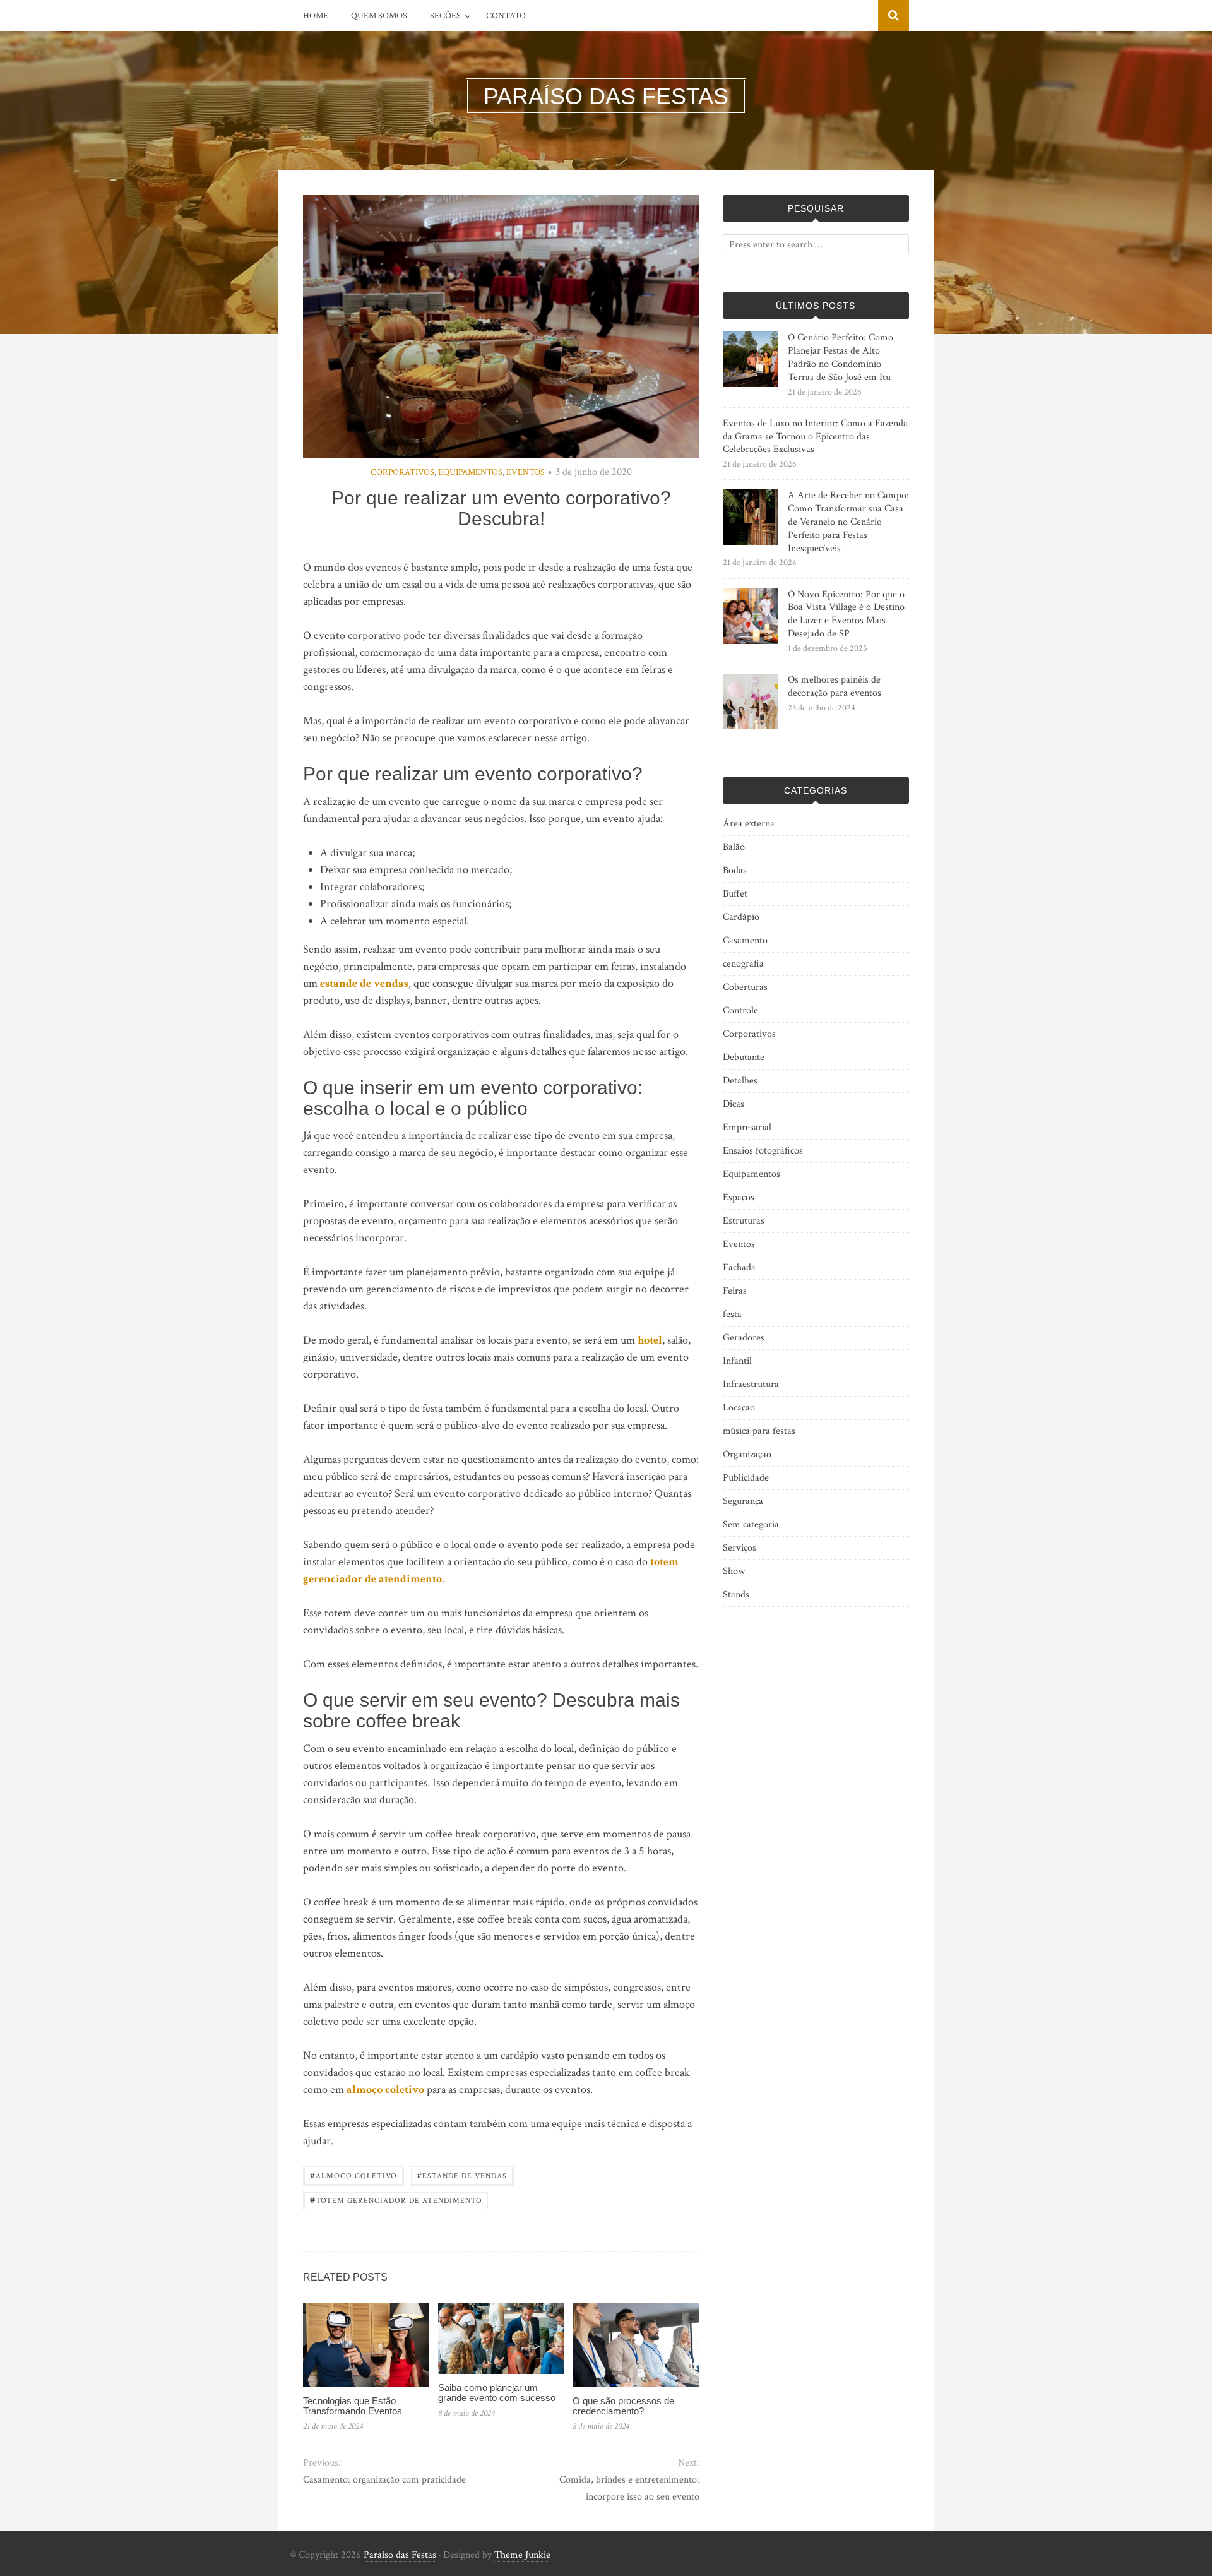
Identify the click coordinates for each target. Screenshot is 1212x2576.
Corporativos (402, 472)
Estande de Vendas (462, 2175)
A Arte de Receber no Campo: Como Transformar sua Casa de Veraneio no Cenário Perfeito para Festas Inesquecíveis (848, 522)
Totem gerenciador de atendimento (396, 2199)
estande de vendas (364, 983)
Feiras (735, 1291)
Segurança (743, 1501)
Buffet (735, 894)
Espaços (739, 1197)
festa (732, 1314)
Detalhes (740, 1081)
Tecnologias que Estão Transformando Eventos (353, 2406)
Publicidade (746, 1478)
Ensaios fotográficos (763, 1151)
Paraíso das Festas (400, 2555)
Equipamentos (470, 472)
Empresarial (747, 1127)
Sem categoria (751, 1524)
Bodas (735, 870)
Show (734, 1571)
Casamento (745, 940)
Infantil (737, 1361)
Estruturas (744, 1221)
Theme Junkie (522, 2555)
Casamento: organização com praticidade (384, 2480)
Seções (445, 16)
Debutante (744, 1057)
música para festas (759, 1431)
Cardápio (741, 917)
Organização (747, 1454)
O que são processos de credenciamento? (623, 2406)
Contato (506, 16)
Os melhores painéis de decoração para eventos (835, 686)
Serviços (740, 1548)
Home (316, 16)
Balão (734, 847)
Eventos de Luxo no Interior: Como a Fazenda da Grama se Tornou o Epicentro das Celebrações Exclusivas (815, 437)
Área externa (749, 824)
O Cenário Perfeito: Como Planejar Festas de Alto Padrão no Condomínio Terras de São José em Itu (841, 357)
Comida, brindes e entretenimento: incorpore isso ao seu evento (629, 2488)
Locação (739, 1408)
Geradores (744, 1338)
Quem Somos (379, 16)
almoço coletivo (385, 2090)
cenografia (743, 964)
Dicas (734, 1104)
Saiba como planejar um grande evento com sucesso (497, 2393)
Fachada (739, 1267)
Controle (740, 1011)
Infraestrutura (751, 1384)
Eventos (526, 472)
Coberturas (745, 987)
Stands (736, 1595)
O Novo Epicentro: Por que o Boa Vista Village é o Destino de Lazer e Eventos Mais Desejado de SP (846, 614)
